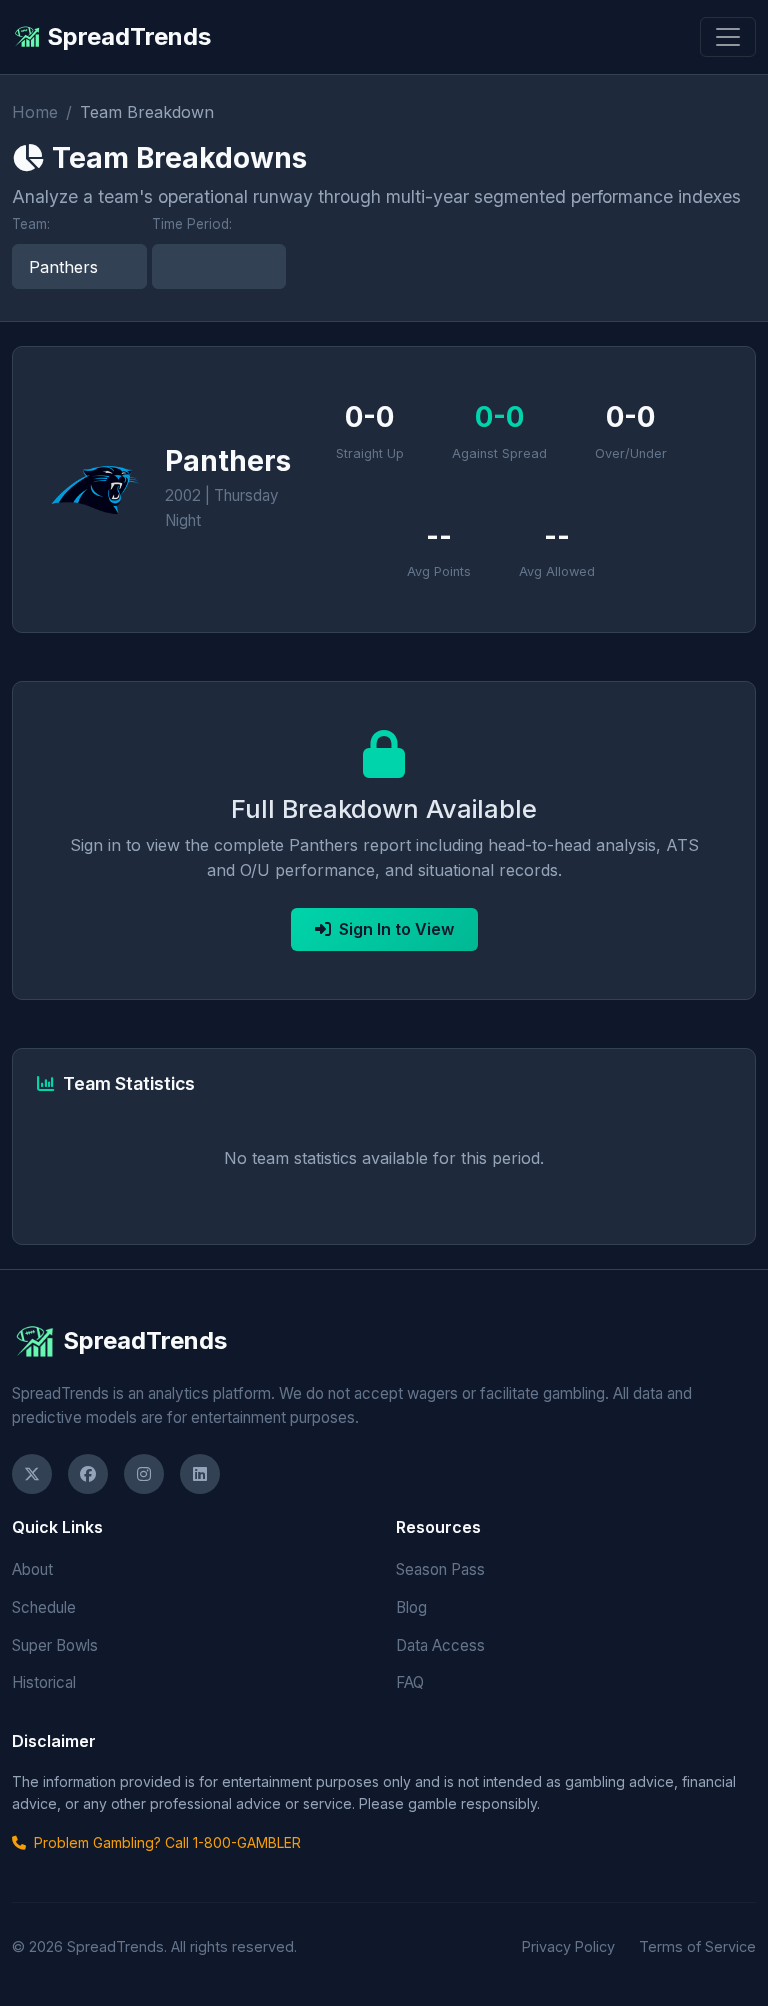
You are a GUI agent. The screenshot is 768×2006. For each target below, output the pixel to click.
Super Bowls (55, 1645)
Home (35, 112)
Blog (411, 1607)
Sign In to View (396, 929)
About (32, 1569)
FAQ (410, 1682)
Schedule (44, 1607)
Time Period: (192, 224)
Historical (44, 1682)
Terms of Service (697, 1946)
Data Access (440, 1645)
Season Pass (440, 1569)
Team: (31, 224)
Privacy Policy (568, 1946)
